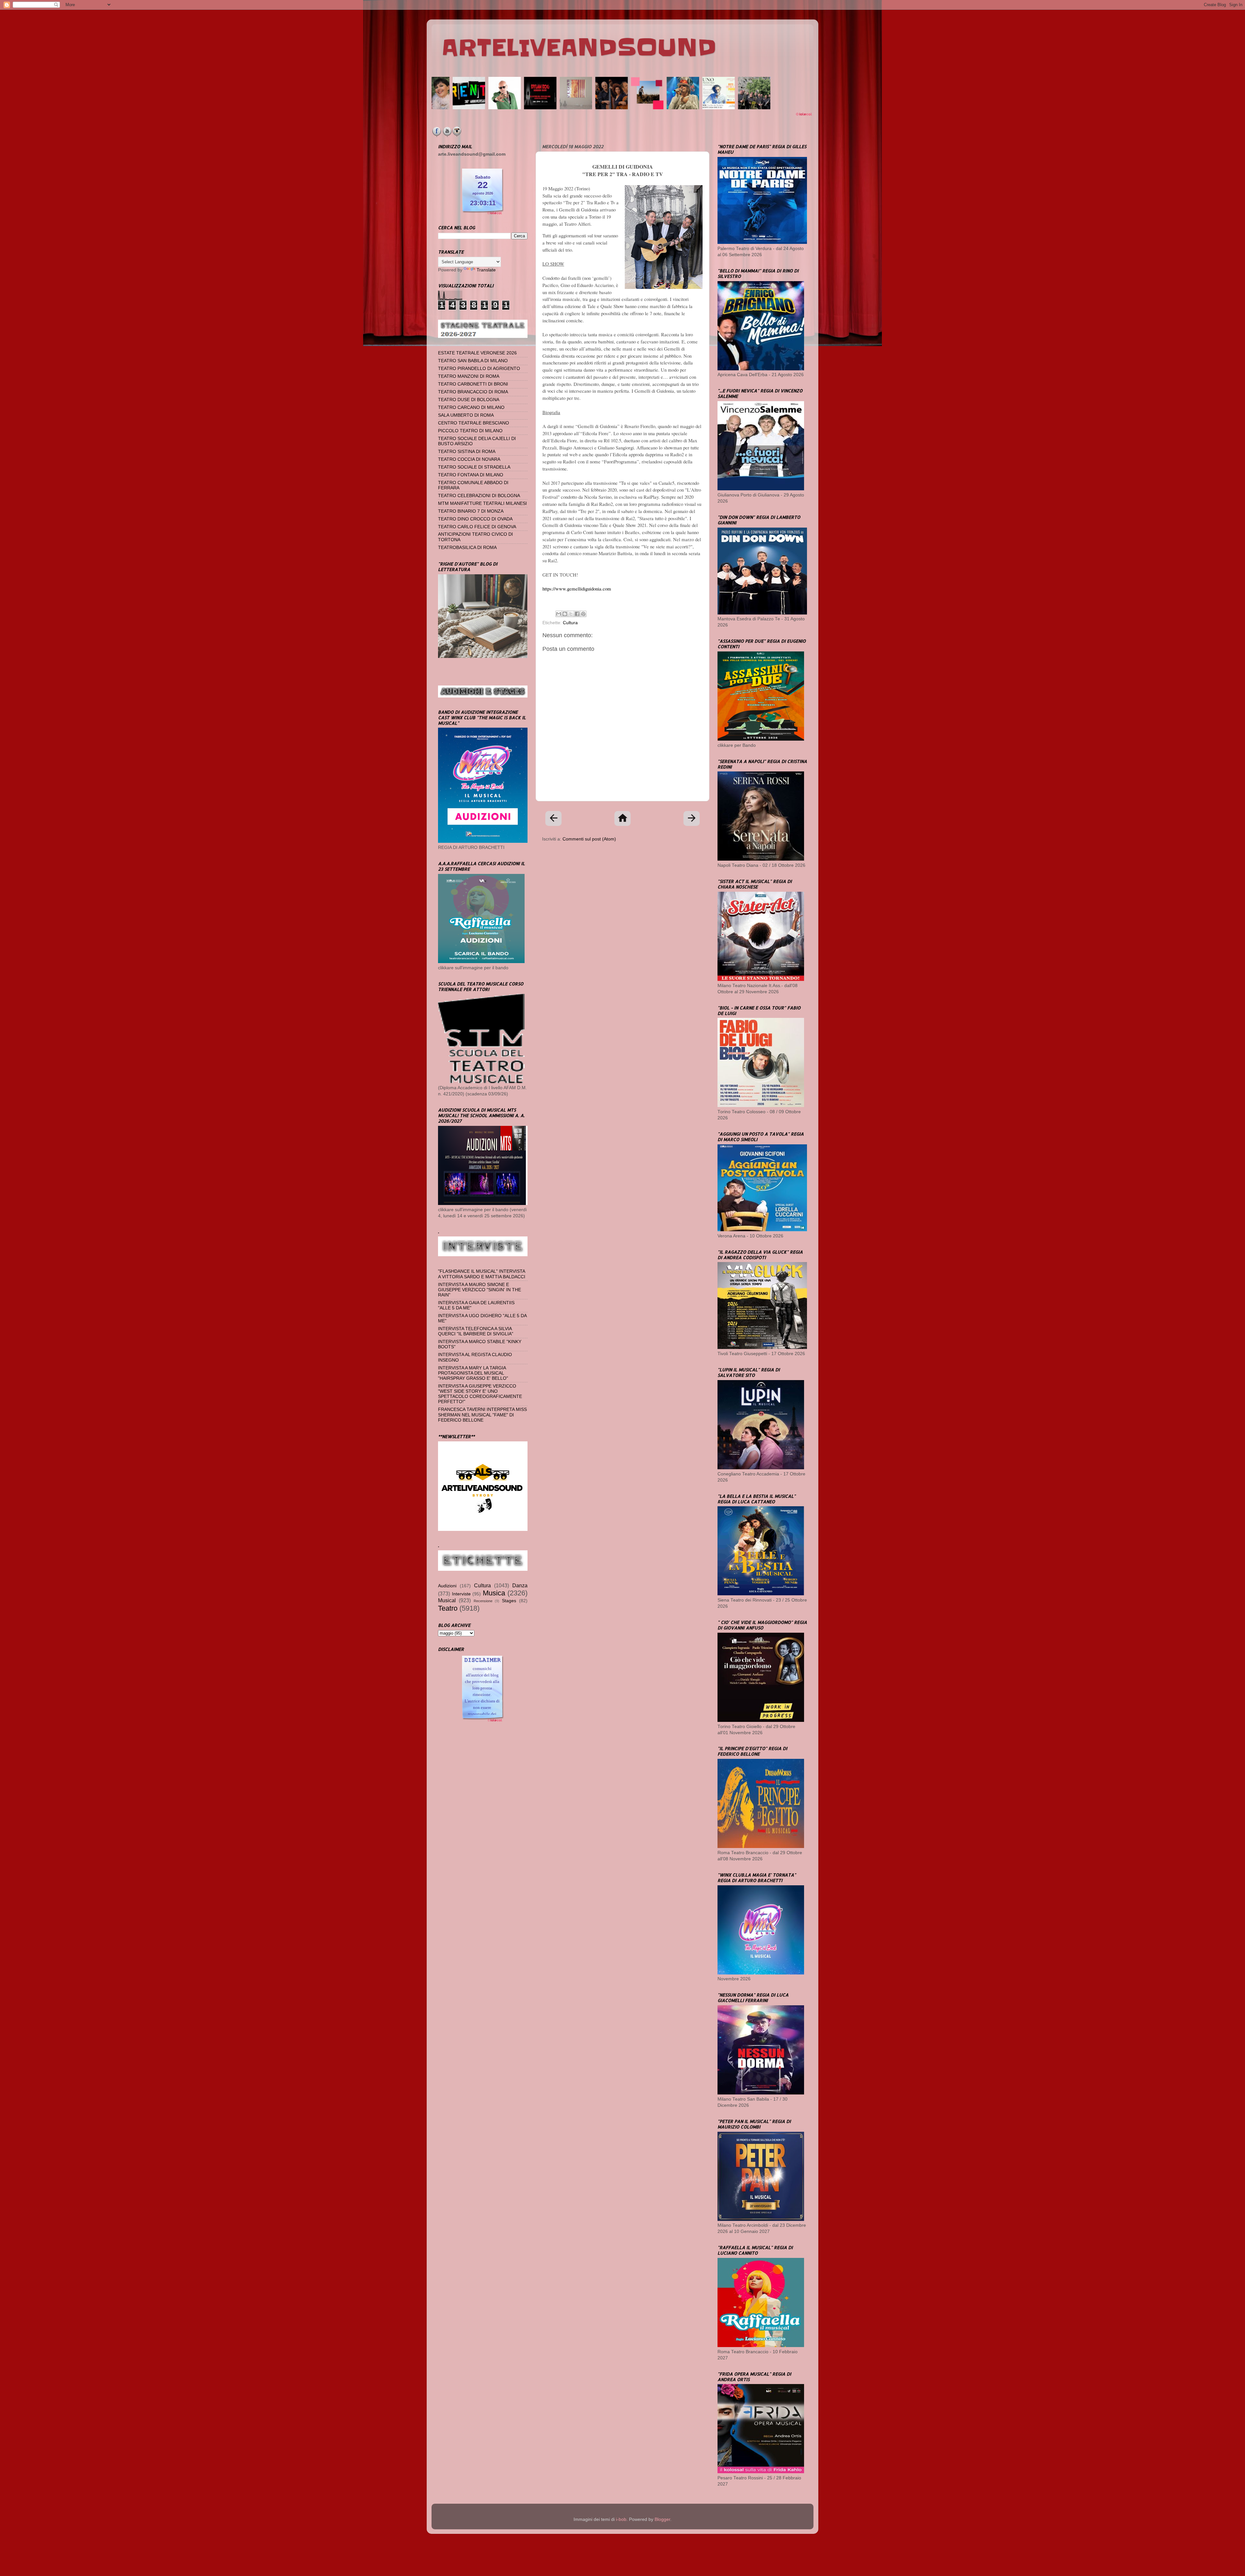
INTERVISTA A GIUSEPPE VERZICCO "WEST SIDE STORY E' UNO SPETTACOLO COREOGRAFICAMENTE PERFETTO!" (480, 1394)
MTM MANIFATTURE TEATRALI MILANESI (482, 503)
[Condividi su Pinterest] (583, 614)
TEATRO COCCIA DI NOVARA (469, 459)
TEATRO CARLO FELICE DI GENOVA (477, 527)
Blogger (662, 2519)
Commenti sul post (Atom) (589, 839)
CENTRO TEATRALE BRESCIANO (474, 423)
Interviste (461, 1594)
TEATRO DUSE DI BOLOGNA (469, 400)
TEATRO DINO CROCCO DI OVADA (475, 519)
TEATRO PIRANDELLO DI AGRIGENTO (479, 369)
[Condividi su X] (571, 614)
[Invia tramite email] (559, 614)
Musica (494, 1593)
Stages (509, 1601)
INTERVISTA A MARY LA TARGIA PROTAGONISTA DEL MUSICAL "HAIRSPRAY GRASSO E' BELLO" (473, 1373)
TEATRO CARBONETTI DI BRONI (473, 384)
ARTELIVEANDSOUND (579, 48)
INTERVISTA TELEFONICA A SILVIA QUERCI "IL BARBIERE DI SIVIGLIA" (476, 1331)
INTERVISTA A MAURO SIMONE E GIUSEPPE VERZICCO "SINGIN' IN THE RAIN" (480, 1290)
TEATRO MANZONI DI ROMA (469, 376)
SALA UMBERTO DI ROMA (466, 415)
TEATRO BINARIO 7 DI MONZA (471, 511)
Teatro (448, 1608)
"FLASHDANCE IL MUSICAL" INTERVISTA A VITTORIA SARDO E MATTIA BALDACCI (482, 1274)
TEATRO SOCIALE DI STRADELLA (474, 467)
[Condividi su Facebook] (577, 614)
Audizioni (447, 1586)
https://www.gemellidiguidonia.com (577, 589)
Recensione (483, 1601)
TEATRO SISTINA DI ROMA (467, 452)
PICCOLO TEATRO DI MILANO (470, 431)
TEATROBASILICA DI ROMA (467, 548)
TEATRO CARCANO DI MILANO (471, 407)
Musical (447, 1600)
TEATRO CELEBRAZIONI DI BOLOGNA (479, 496)
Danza (520, 1585)
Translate (486, 270)
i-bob (621, 2519)
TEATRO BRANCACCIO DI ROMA (473, 392)
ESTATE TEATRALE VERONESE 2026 (477, 353)
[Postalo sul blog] (565, 614)
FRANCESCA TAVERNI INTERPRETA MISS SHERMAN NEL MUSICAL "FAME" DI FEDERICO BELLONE (482, 1415)
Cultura (570, 623)
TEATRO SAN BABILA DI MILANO (473, 361)
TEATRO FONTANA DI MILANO (471, 475)
